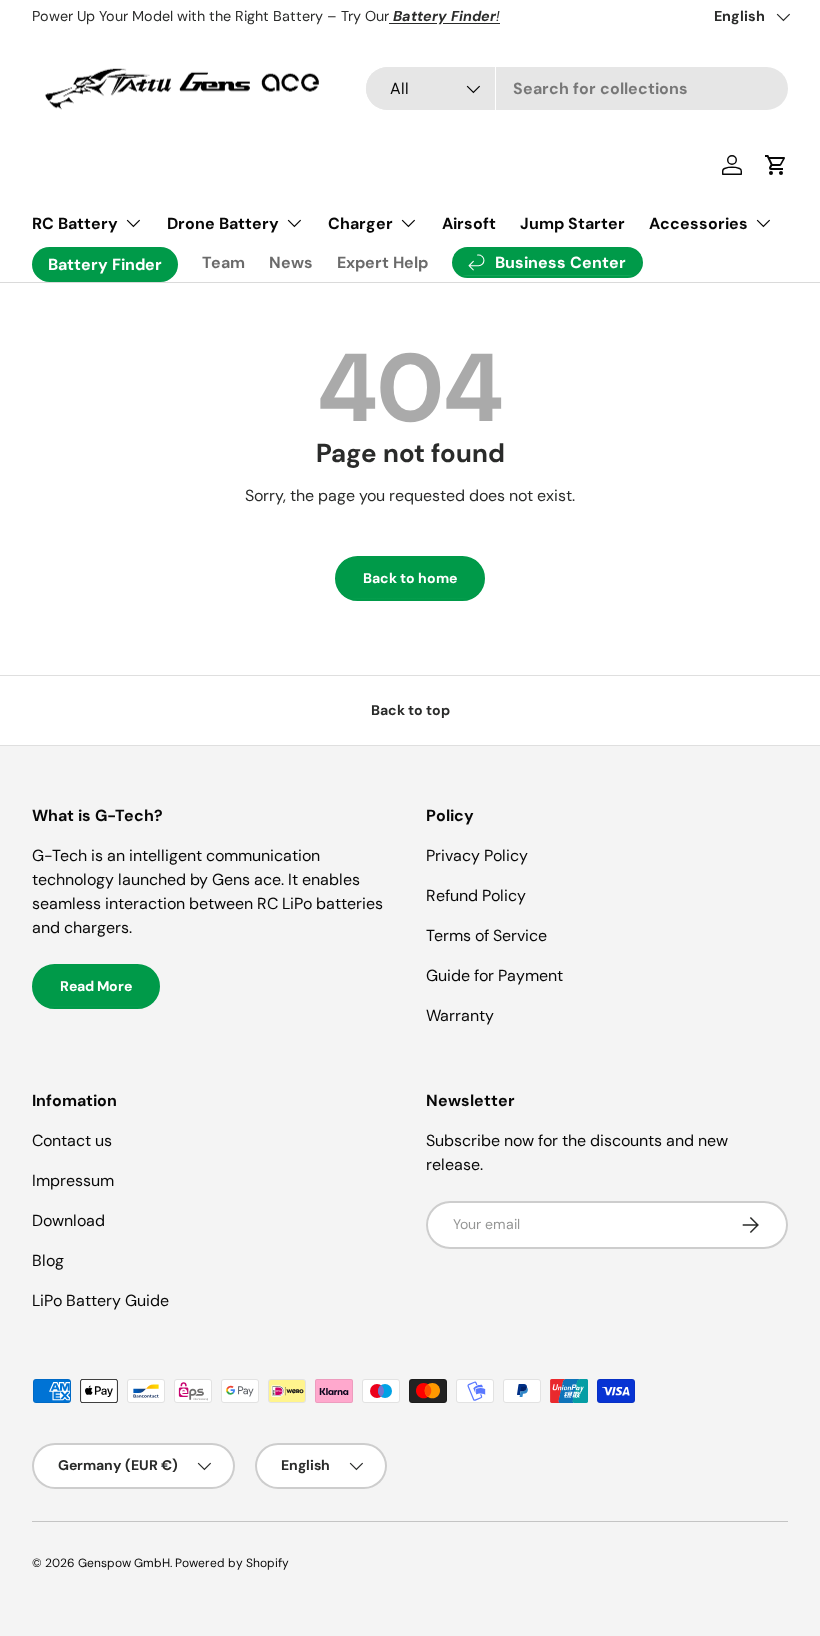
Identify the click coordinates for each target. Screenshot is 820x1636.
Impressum (73, 1180)
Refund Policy (476, 895)
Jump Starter (572, 223)
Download (68, 1220)
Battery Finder (105, 264)
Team (223, 262)
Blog (48, 1260)
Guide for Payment (494, 975)
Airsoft (469, 223)
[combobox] (577, 88)
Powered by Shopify (232, 1563)
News (291, 262)
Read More (96, 986)
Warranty (460, 1015)
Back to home (410, 578)
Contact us (72, 1140)
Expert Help (382, 262)
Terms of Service (486, 935)
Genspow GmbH (124, 1563)
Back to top (410, 710)
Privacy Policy (477, 855)
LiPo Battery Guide (100, 1300)
